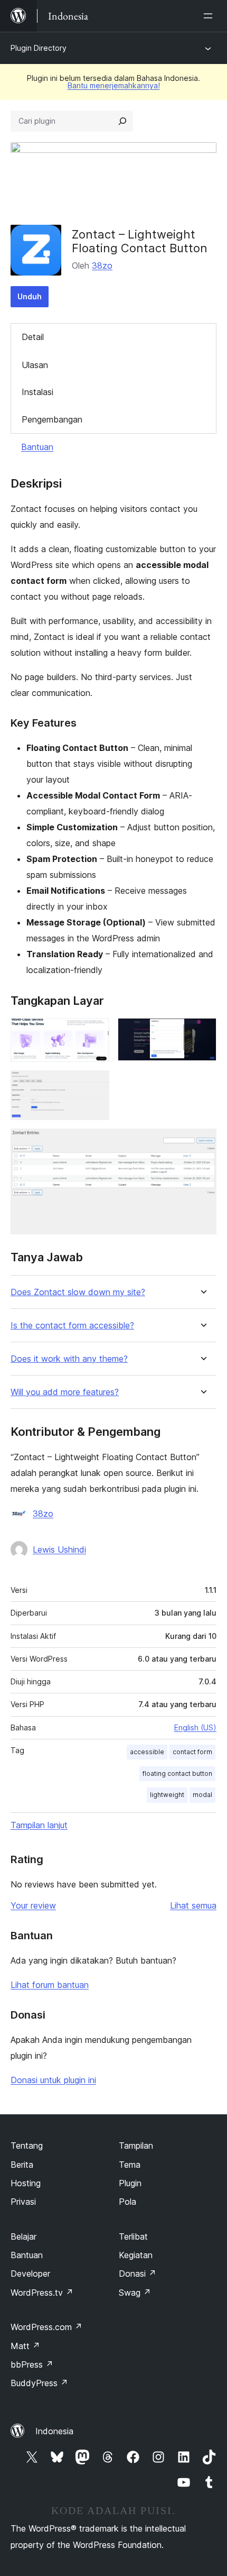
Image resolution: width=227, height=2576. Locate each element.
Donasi (138, 2274)
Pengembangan (52, 419)
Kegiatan (136, 2255)
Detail (33, 337)
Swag (135, 2293)
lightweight (167, 1795)
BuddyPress (39, 2383)
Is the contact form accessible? (72, 1326)
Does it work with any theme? (69, 1359)
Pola (127, 2202)
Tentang (27, 2146)
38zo (102, 265)
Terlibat (133, 2236)
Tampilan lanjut (39, 1825)
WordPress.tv (42, 2293)
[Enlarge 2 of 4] (202, 1032)
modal (202, 1795)
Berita (22, 2165)
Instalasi (37, 392)
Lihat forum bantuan (50, 1985)
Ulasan (35, 365)
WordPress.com (46, 2327)
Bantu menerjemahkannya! (114, 85)
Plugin (130, 2183)
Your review (33, 1905)
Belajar (23, 2236)
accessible (147, 1752)
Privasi (23, 2202)
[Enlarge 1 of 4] (95, 1032)
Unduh (30, 296)
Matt (25, 2346)
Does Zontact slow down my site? (78, 1292)
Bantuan (37, 447)
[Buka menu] (210, 16)
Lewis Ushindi (59, 1550)
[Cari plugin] (122, 121)
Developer (30, 2274)
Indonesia (54, 2431)
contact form (192, 1752)
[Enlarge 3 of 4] (95, 1085)
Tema (130, 2165)
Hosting (26, 2183)
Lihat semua (193, 1905)
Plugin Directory (39, 48)
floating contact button (177, 1773)
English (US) (195, 1727)
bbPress (32, 2364)
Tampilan (136, 2146)
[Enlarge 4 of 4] (202, 1143)
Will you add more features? (65, 1392)
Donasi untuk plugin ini (53, 2080)
